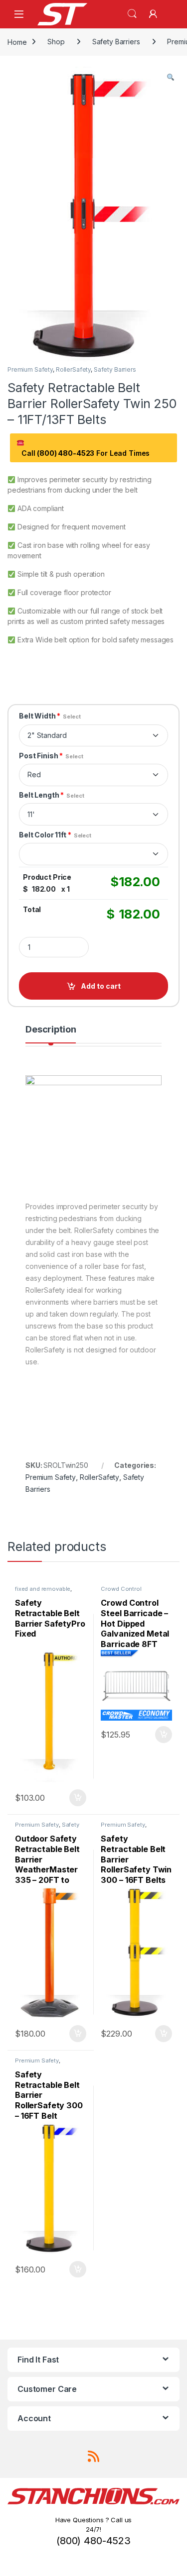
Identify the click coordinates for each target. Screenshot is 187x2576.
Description (51, 1030)
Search (132, 14)
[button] (171, 78)
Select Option (75, 1798)
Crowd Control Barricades (121, 1592)
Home (17, 42)
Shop (56, 42)
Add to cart (101, 986)
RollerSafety (73, 369)
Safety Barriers (116, 42)
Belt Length (51, 795)
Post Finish (51, 756)
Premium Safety (30, 369)
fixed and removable (43, 1589)
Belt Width (50, 716)
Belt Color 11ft (55, 835)
